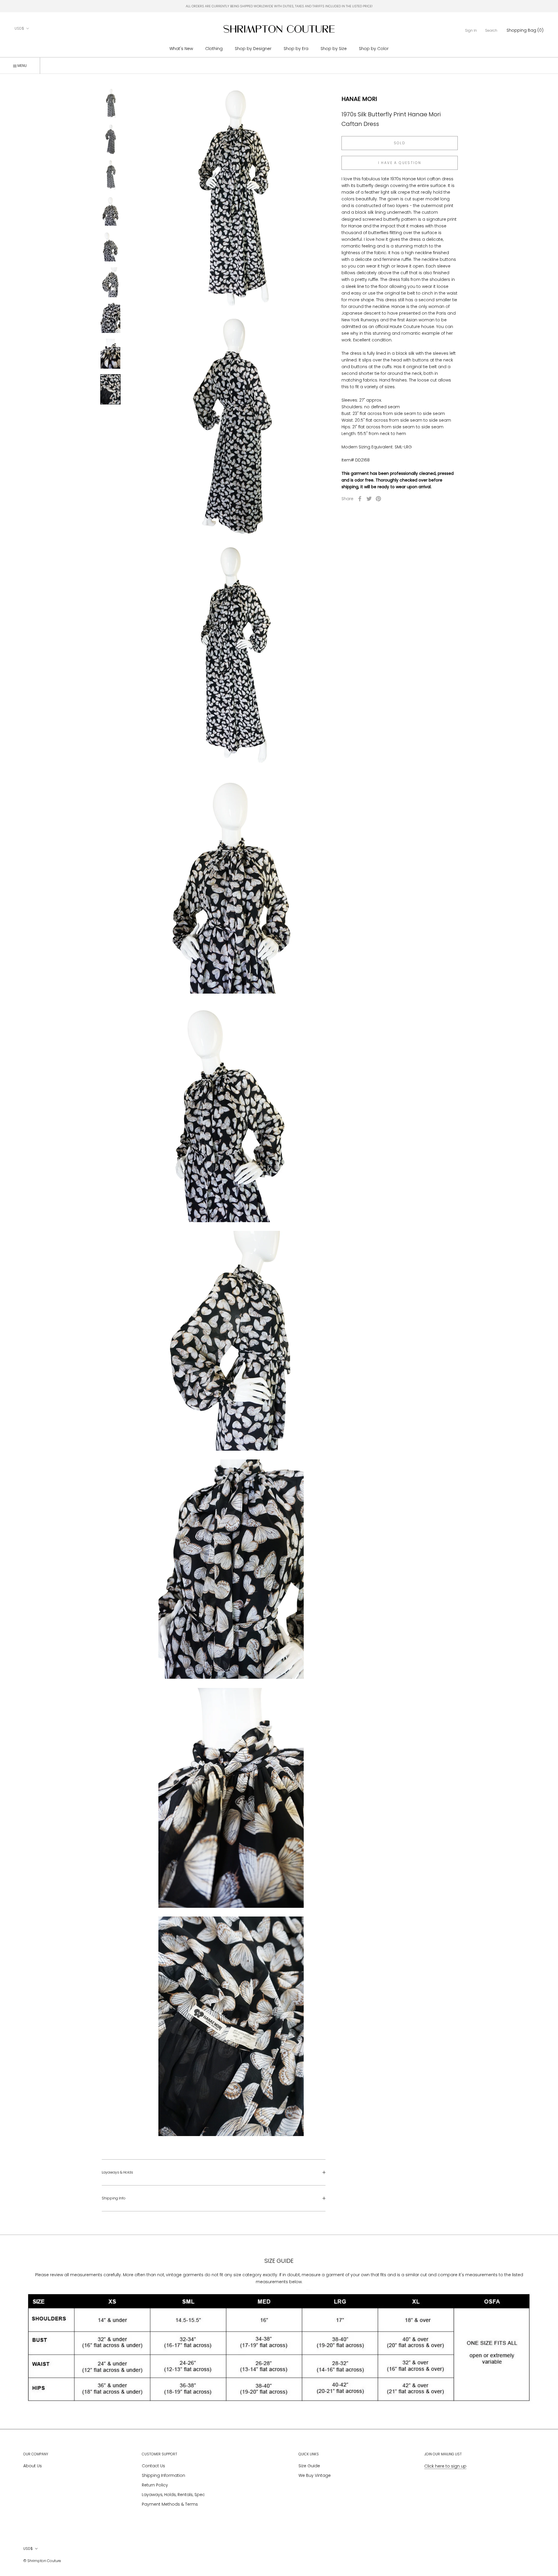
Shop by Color (374, 49)
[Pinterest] (378, 499)
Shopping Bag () (525, 30)
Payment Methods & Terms (170, 2504)
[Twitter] (369, 499)
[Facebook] (360, 499)
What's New (181, 49)
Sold (400, 143)
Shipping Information (163, 2475)
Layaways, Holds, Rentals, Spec (173, 2495)
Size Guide (309, 2466)
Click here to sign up (445, 2466)
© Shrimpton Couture (42, 2561)
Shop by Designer (253, 49)
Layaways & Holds (117, 2172)
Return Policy (155, 2485)
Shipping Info (114, 2198)
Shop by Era (296, 49)
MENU (22, 66)
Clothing (214, 49)
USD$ (19, 28)
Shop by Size (334, 49)
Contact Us (153, 2466)
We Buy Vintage (315, 2475)
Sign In (471, 30)
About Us (33, 2466)
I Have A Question (400, 163)
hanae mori (359, 99)
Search (491, 30)
